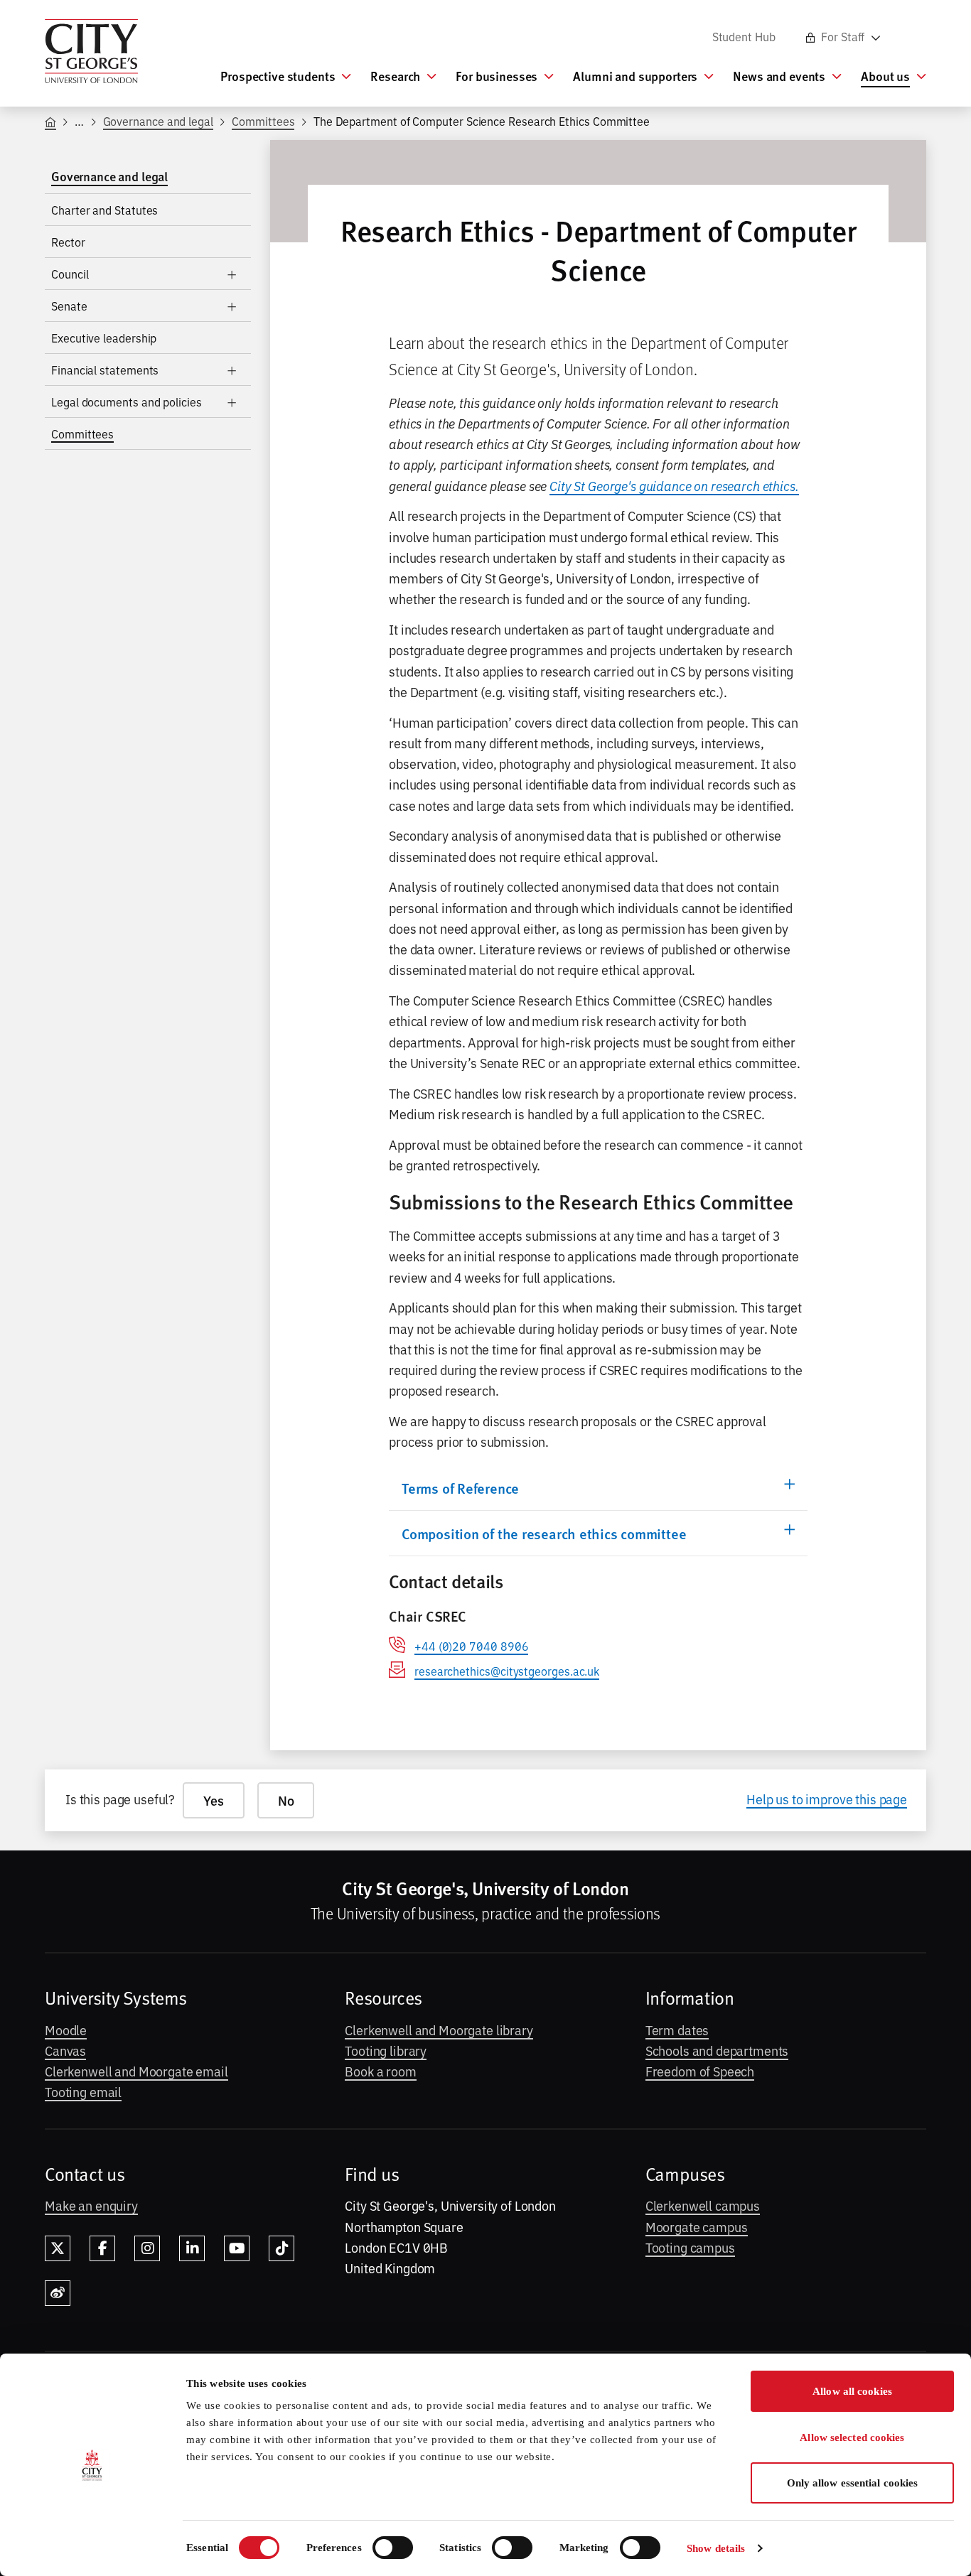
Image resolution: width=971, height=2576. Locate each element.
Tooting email (83, 2091)
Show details (716, 2548)
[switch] (393, 2548)
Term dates (677, 2030)
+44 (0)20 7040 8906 (471, 1646)
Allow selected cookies (852, 2437)
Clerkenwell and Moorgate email (136, 2071)
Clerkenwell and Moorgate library (439, 2030)
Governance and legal (158, 121)
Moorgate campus (697, 2226)
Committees (263, 121)
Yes (214, 1800)
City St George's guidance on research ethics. (674, 485)
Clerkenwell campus (703, 2205)
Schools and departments (717, 2050)
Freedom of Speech (700, 2071)
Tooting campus (690, 2247)
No (286, 1800)
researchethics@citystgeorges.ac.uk (507, 1671)
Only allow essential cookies (853, 2483)
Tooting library (386, 2050)
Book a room (380, 2071)
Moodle (66, 2030)
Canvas (65, 2050)
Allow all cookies (852, 2391)
